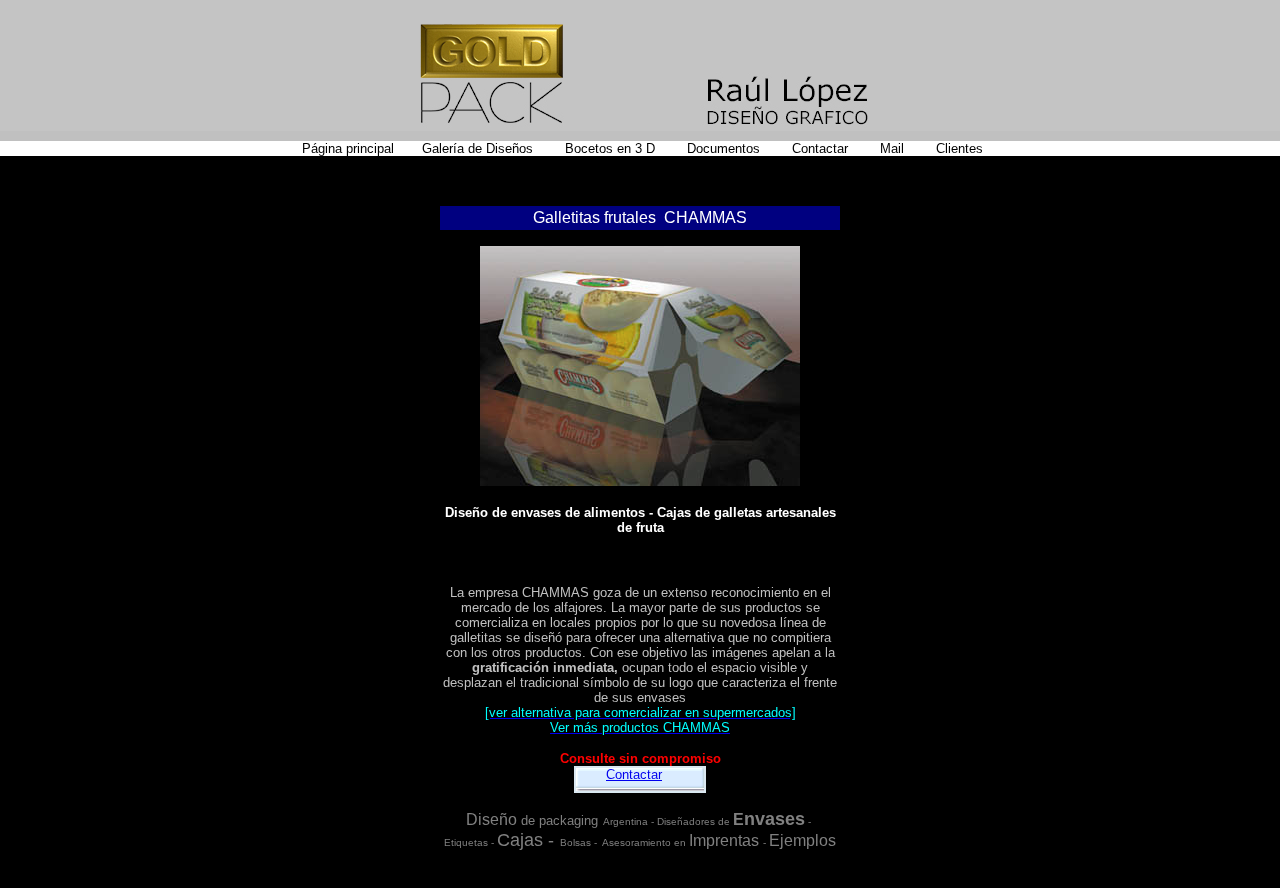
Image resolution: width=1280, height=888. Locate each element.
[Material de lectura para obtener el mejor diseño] (685, 148)
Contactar (634, 774)
